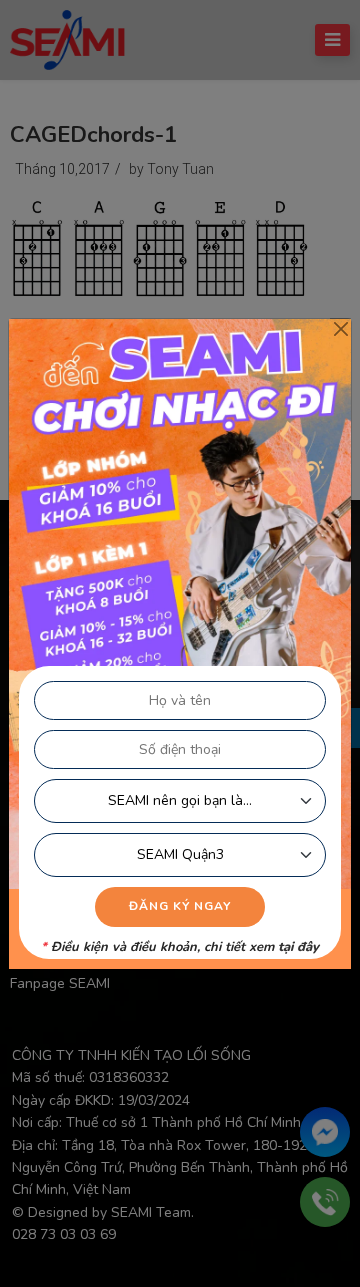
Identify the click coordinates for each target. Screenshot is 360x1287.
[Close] (340, 329)
